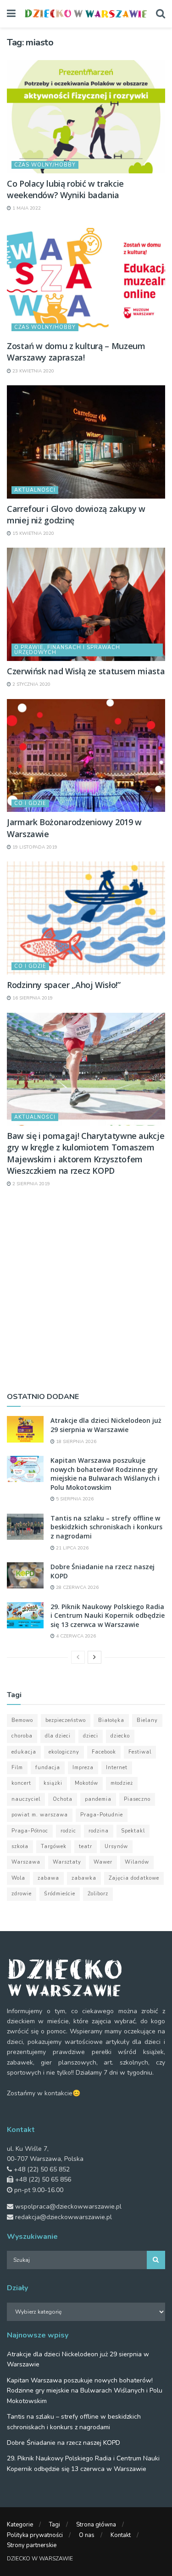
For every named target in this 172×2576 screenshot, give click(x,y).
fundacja (48, 1768)
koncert (21, 1783)
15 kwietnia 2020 (33, 533)
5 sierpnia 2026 (74, 1499)
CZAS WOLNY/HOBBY (45, 165)
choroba (22, 1736)
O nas (87, 2535)
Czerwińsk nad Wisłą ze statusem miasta (86, 671)
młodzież (122, 1783)
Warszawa (26, 1862)
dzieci (91, 1736)
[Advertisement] (86, 1289)
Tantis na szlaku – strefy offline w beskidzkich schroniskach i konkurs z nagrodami (106, 1527)
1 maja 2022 (26, 208)
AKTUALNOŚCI (35, 490)
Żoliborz (98, 1894)
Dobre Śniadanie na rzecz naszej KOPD (64, 2443)
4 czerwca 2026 (75, 1636)
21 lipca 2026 (72, 1548)
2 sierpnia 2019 (31, 1184)
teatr (86, 1846)
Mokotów (86, 1783)
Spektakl (133, 1831)
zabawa (48, 1878)
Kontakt (121, 2535)
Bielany (147, 1720)
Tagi (55, 2525)
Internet (117, 1768)
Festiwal (140, 1752)
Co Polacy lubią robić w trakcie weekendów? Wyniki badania (65, 189)
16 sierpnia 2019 (32, 998)
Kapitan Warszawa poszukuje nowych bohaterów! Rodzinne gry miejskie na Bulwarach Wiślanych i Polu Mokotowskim (105, 1474)
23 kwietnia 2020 (33, 371)
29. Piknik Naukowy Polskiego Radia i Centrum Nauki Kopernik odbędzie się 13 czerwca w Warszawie (108, 1616)
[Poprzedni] (78, 1657)
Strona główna (96, 2525)
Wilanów (137, 1862)
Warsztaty (67, 1862)
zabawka (84, 1878)
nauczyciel (26, 1799)
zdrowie (22, 1894)
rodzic (68, 1831)
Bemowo (22, 1720)
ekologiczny (64, 1752)
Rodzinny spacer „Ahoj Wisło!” (64, 985)
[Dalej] (94, 1657)
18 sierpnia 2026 (75, 1442)
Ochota (63, 1799)
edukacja (24, 1752)
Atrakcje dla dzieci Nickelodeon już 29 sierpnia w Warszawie (106, 1425)
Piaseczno (137, 1799)
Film (17, 1768)
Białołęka (111, 1720)
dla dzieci (58, 1736)
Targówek (54, 1846)
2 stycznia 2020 (31, 684)
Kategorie (20, 2525)
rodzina (99, 1831)
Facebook (104, 1752)
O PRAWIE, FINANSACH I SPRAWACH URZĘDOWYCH (67, 650)
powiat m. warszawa (40, 1815)
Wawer (103, 1862)
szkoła (20, 1846)
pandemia (98, 1799)
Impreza (83, 1768)
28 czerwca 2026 (77, 1588)
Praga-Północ (30, 1831)
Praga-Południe (102, 1815)
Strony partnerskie (32, 2545)
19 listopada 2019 (34, 847)
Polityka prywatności (35, 2535)
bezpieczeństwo (66, 1720)
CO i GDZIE (30, 803)
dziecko (120, 1736)
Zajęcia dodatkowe (134, 1878)
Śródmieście (60, 1894)
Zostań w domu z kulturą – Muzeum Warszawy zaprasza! (76, 352)
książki (53, 1783)
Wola (18, 1878)
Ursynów (116, 1846)
